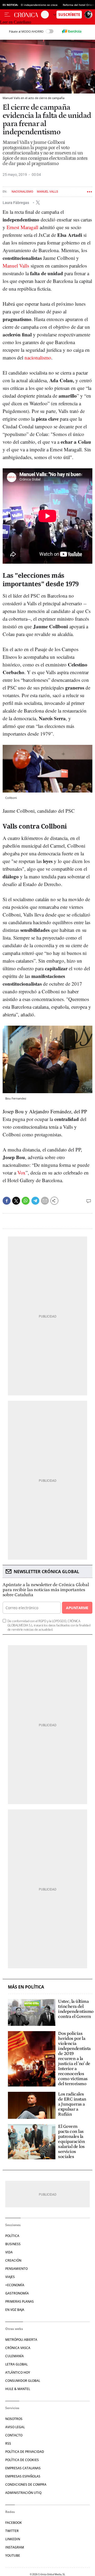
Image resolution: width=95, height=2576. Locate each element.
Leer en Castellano (16, 22)
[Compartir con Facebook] (7, 1201)
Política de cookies (22, 2460)
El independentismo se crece (39, 5)
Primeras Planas (20, 2301)
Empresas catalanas (23, 2468)
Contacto (14, 2435)
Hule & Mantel (18, 2389)
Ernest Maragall (22, 227)
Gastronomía (17, 2293)
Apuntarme (77, 1608)
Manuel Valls (47, 192)
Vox (22, 1173)
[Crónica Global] (28, 15)
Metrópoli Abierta (21, 2340)
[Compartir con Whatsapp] (26, 1201)
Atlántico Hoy (18, 2372)
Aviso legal (15, 2427)
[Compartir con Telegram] (35, 1201)
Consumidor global (23, 2381)
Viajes (10, 2277)
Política (12, 2236)
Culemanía (15, 2356)
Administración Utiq (23, 2493)
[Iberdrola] (72, 31)
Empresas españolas (23, 2476)
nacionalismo (38, 357)
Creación (13, 2260)
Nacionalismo (22, 192)
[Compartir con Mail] (45, 1201)
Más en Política (26, 1987)
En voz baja (15, 2310)
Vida (9, 2252)
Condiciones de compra (26, 2484)
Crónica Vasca (18, 2348)
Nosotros (14, 2419)
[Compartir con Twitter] (16, 1201)
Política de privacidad (25, 2452)
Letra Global (16, 2364)
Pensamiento (16, 2269)
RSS (8, 2443)
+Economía (15, 2285)
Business (13, 2244)
